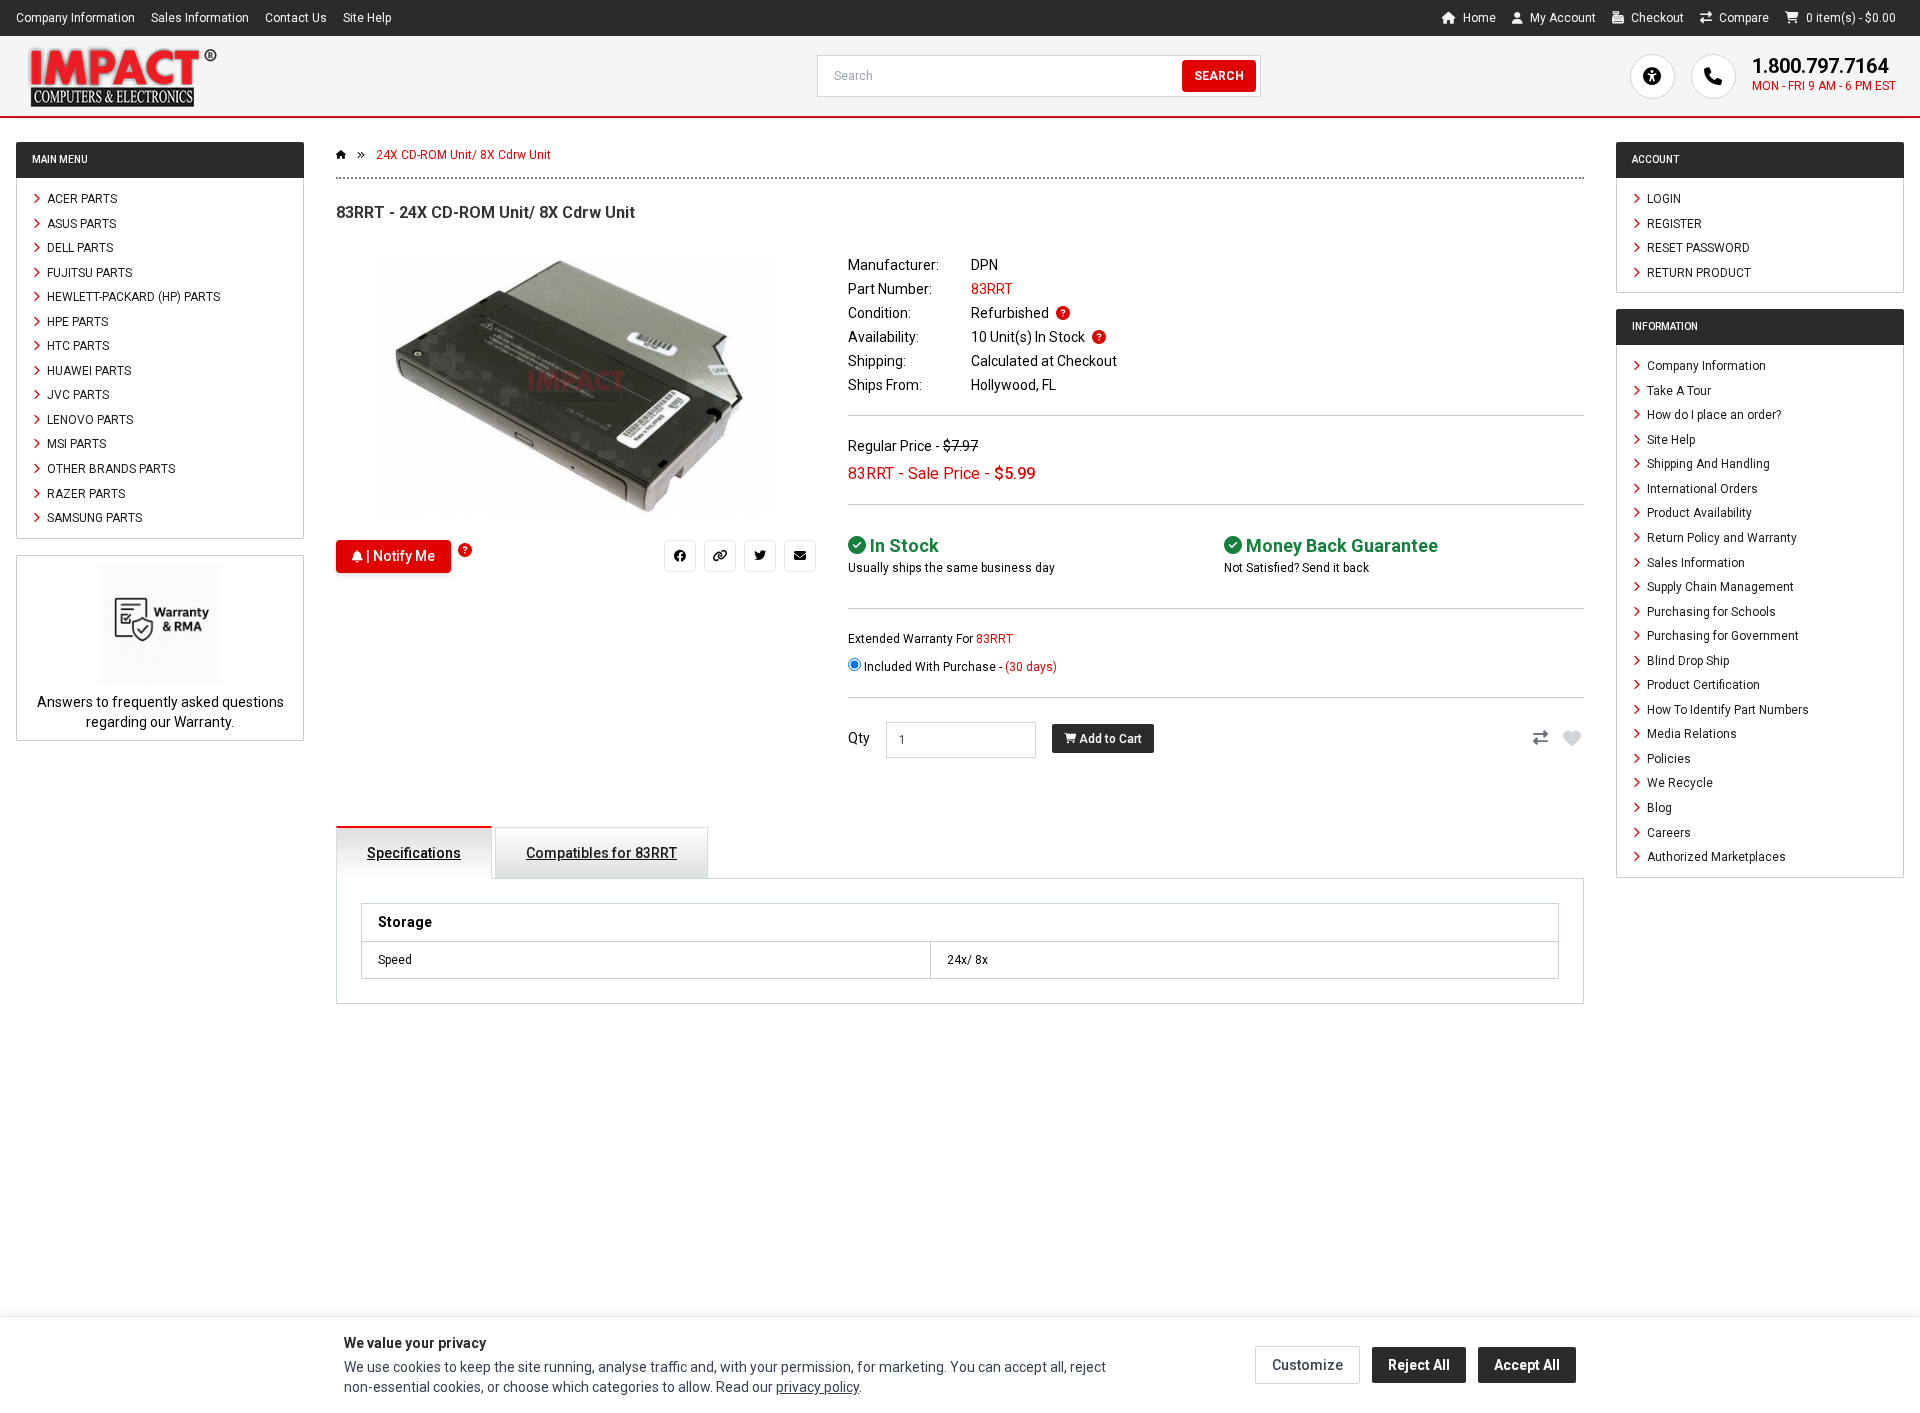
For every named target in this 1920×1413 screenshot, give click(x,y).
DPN (984, 265)
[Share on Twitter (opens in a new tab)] (760, 556)
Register (1673, 223)
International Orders (1701, 488)
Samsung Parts (93, 518)
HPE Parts (76, 321)
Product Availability (1698, 513)
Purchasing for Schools (1710, 611)
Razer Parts (84, 493)
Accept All (1527, 1365)
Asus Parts (80, 223)
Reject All (1419, 1365)
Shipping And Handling (1707, 464)
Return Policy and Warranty (1720, 538)
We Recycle (1678, 783)
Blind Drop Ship (1686, 660)
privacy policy (817, 1387)
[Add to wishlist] (1572, 738)
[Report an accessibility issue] (1652, 76)
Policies (1667, 758)
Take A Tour (1677, 390)
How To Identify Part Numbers (1726, 709)
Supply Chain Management (1719, 587)
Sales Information (200, 18)
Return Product (1697, 272)
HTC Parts (76, 346)
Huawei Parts (87, 370)
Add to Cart (1109, 739)
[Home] (122, 76)
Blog (1658, 808)
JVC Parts (76, 395)
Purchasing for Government (1721, 636)
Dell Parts (78, 248)
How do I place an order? (1712, 415)
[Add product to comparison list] (1540, 738)
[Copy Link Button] (720, 556)
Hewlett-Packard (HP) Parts (132, 297)
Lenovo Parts (88, 419)
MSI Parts (75, 444)
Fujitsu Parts (88, 272)
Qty (859, 738)
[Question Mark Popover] (465, 550)
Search (1219, 76)
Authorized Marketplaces (1715, 857)
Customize (1307, 1365)
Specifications (414, 853)
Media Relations (1690, 734)
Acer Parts (80, 199)
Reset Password (1697, 248)
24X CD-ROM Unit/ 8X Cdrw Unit (463, 155)
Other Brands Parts (109, 469)
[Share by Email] (800, 556)
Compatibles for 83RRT (601, 853)
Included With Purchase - (959, 667)
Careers (1667, 832)
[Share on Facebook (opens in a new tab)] (680, 556)
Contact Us (296, 18)
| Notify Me (399, 556)
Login (1662, 199)
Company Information (75, 18)
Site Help (367, 18)
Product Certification (1702, 685)
